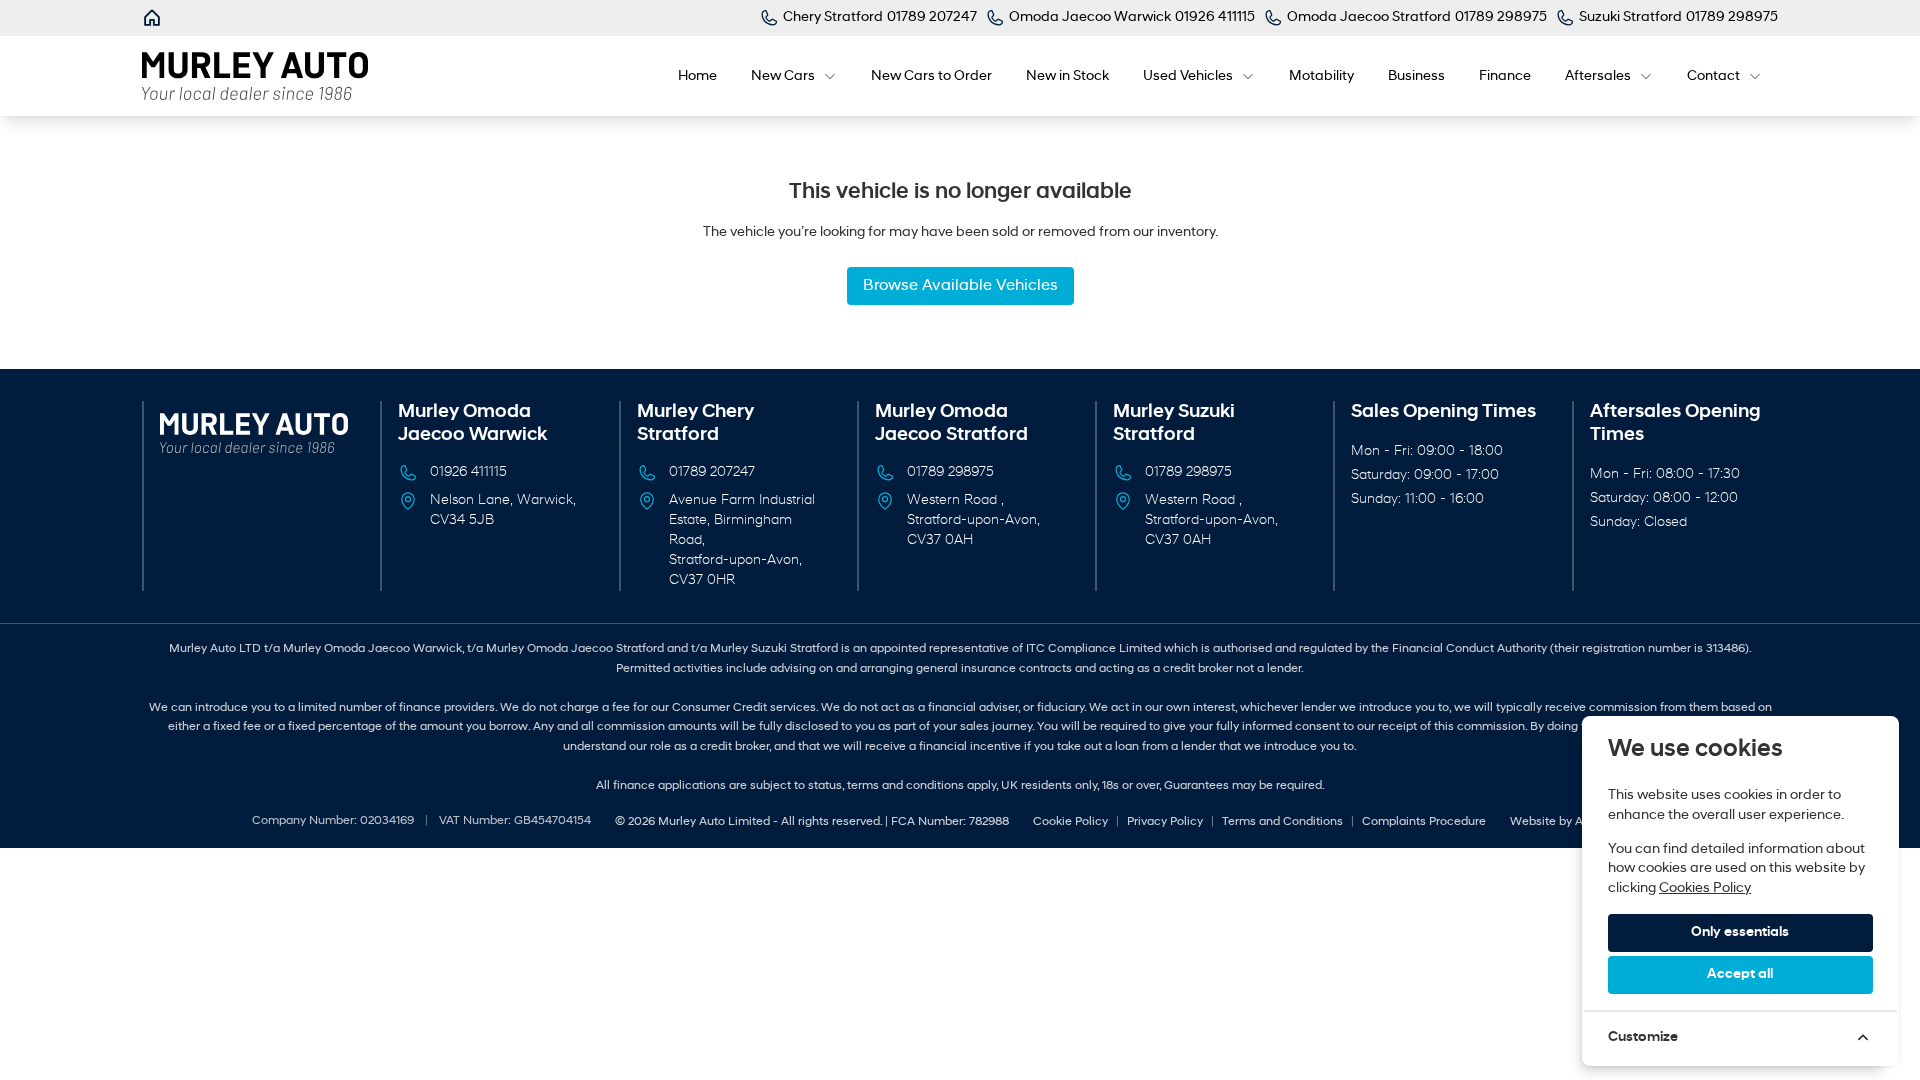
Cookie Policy (1070, 822)
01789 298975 (950, 472)
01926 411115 (468, 472)
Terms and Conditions (1282, 822)
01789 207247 (712, 472)
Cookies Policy (1705, 888)
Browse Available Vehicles (960, 286)
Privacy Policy (1165, 822)
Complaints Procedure (1424, 822)
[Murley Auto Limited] (154, 18)
